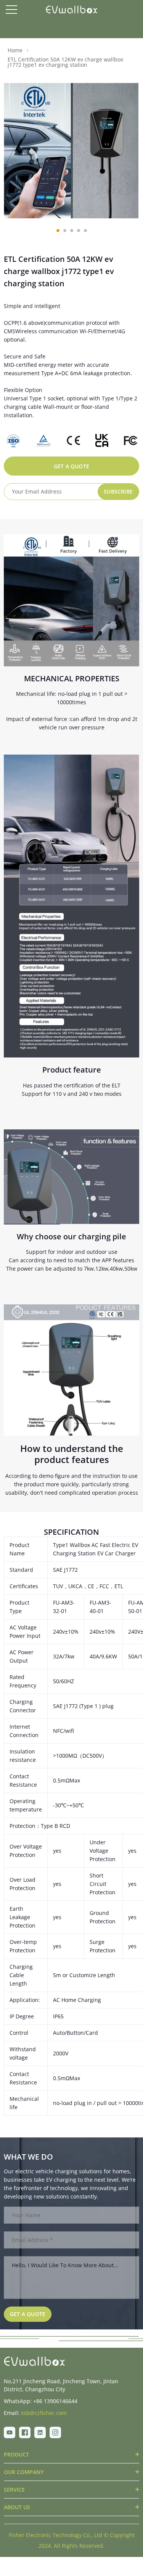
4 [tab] (79, 231)
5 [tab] (85, 231)
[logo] (71, 10)
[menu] (11, 10)
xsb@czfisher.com (44, 2413)
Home (15, 50)
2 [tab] (65, 231)
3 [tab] (72, 231)
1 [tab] (58, 231)
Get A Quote (71, 466)
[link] (34, 2361)
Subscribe (118, 491)
